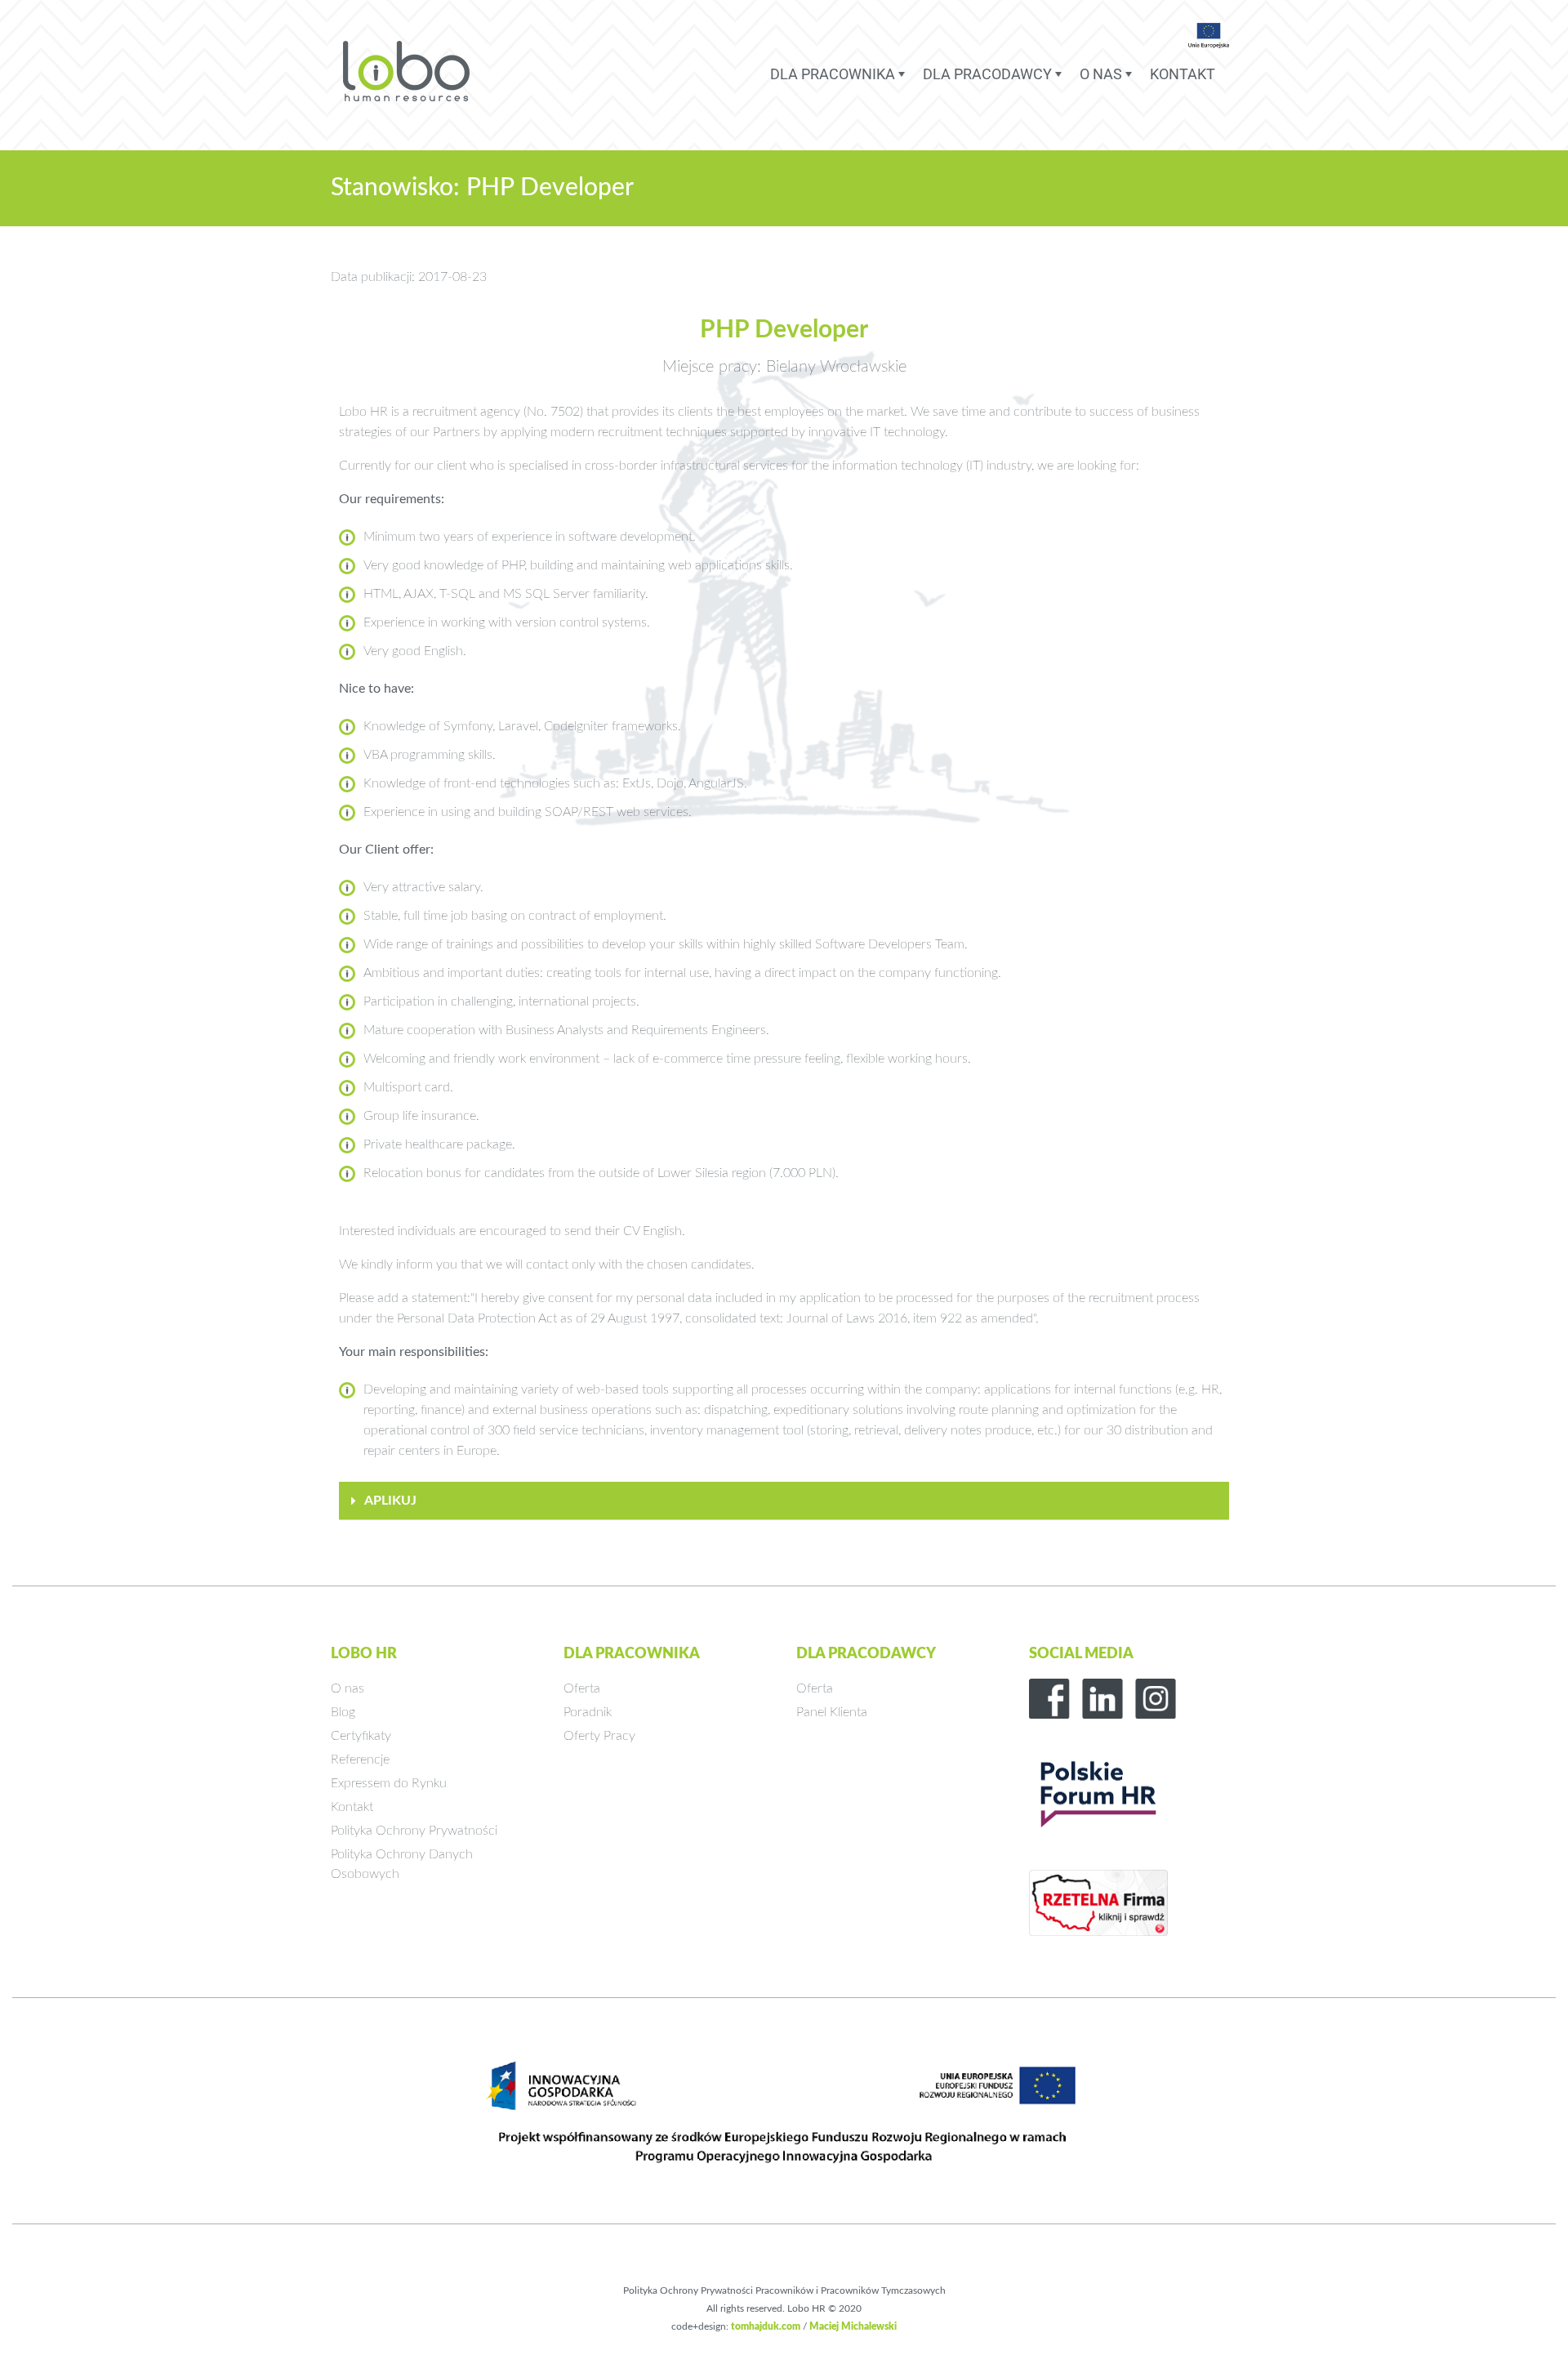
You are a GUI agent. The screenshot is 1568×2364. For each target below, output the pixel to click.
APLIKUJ (390, 1501)
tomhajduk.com (766, 2326)
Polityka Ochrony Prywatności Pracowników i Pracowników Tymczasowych (784, 2290)
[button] (784, 1501)
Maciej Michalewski (853, 2326)
